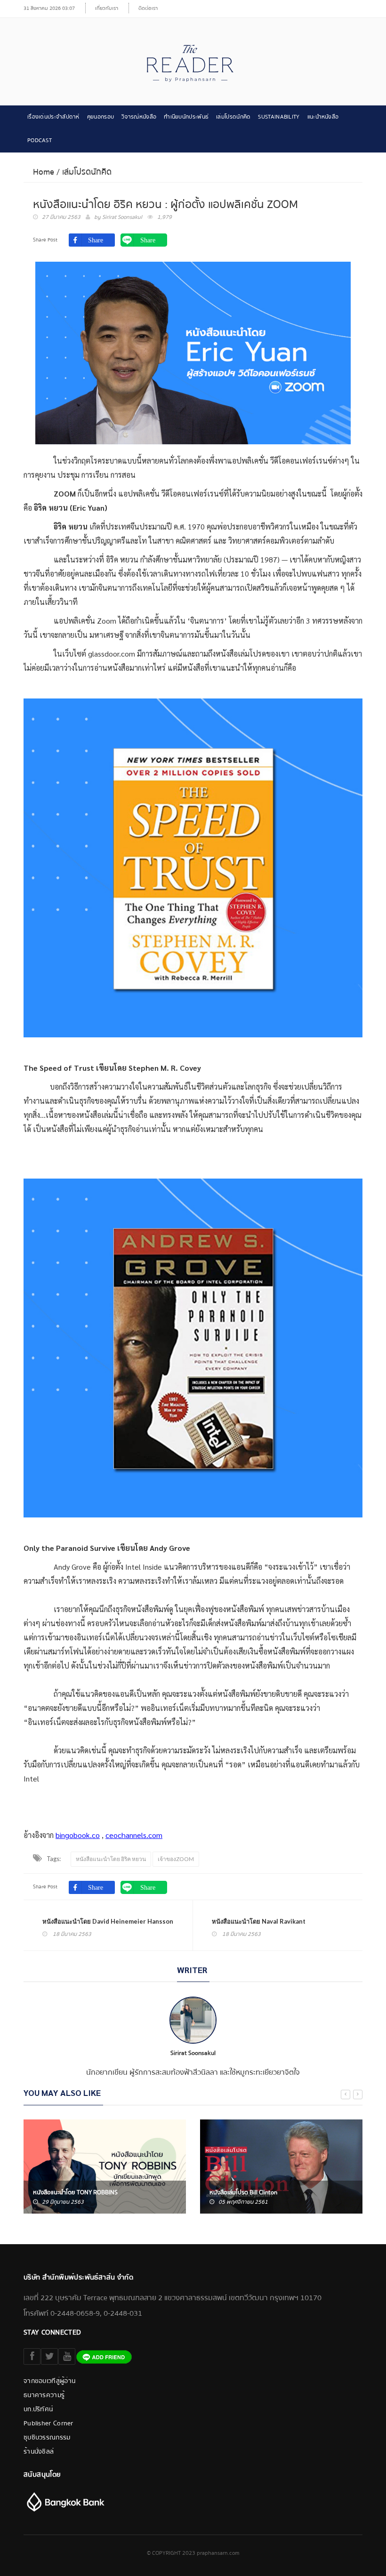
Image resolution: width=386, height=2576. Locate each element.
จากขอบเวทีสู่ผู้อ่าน (49, 2381)
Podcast (40, 140)
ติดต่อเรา (148, 8)
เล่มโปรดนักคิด (233, 117)
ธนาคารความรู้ (44, 2395)
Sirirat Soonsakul (122, 217)
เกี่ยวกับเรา (107, 8)
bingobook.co (78, 1835)
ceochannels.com (134, 1835)
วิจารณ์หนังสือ (139, 117)
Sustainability (279, 117)
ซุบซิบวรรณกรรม (47, 2438)
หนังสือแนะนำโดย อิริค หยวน (111, 1859)
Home (44, 172)
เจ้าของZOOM (176, 1859)
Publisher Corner (48, 2424)
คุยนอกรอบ (101, 117)
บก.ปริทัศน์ (38, 2409)
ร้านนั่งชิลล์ (39, 2452)
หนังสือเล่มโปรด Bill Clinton (243, 2192)
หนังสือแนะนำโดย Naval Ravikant (259, 1921)
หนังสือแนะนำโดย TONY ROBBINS (75, 2192)
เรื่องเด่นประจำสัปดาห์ (53, 117)
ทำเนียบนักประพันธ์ (186, 117)
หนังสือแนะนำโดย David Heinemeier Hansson (108, 1921)
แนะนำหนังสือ (323, 117)
